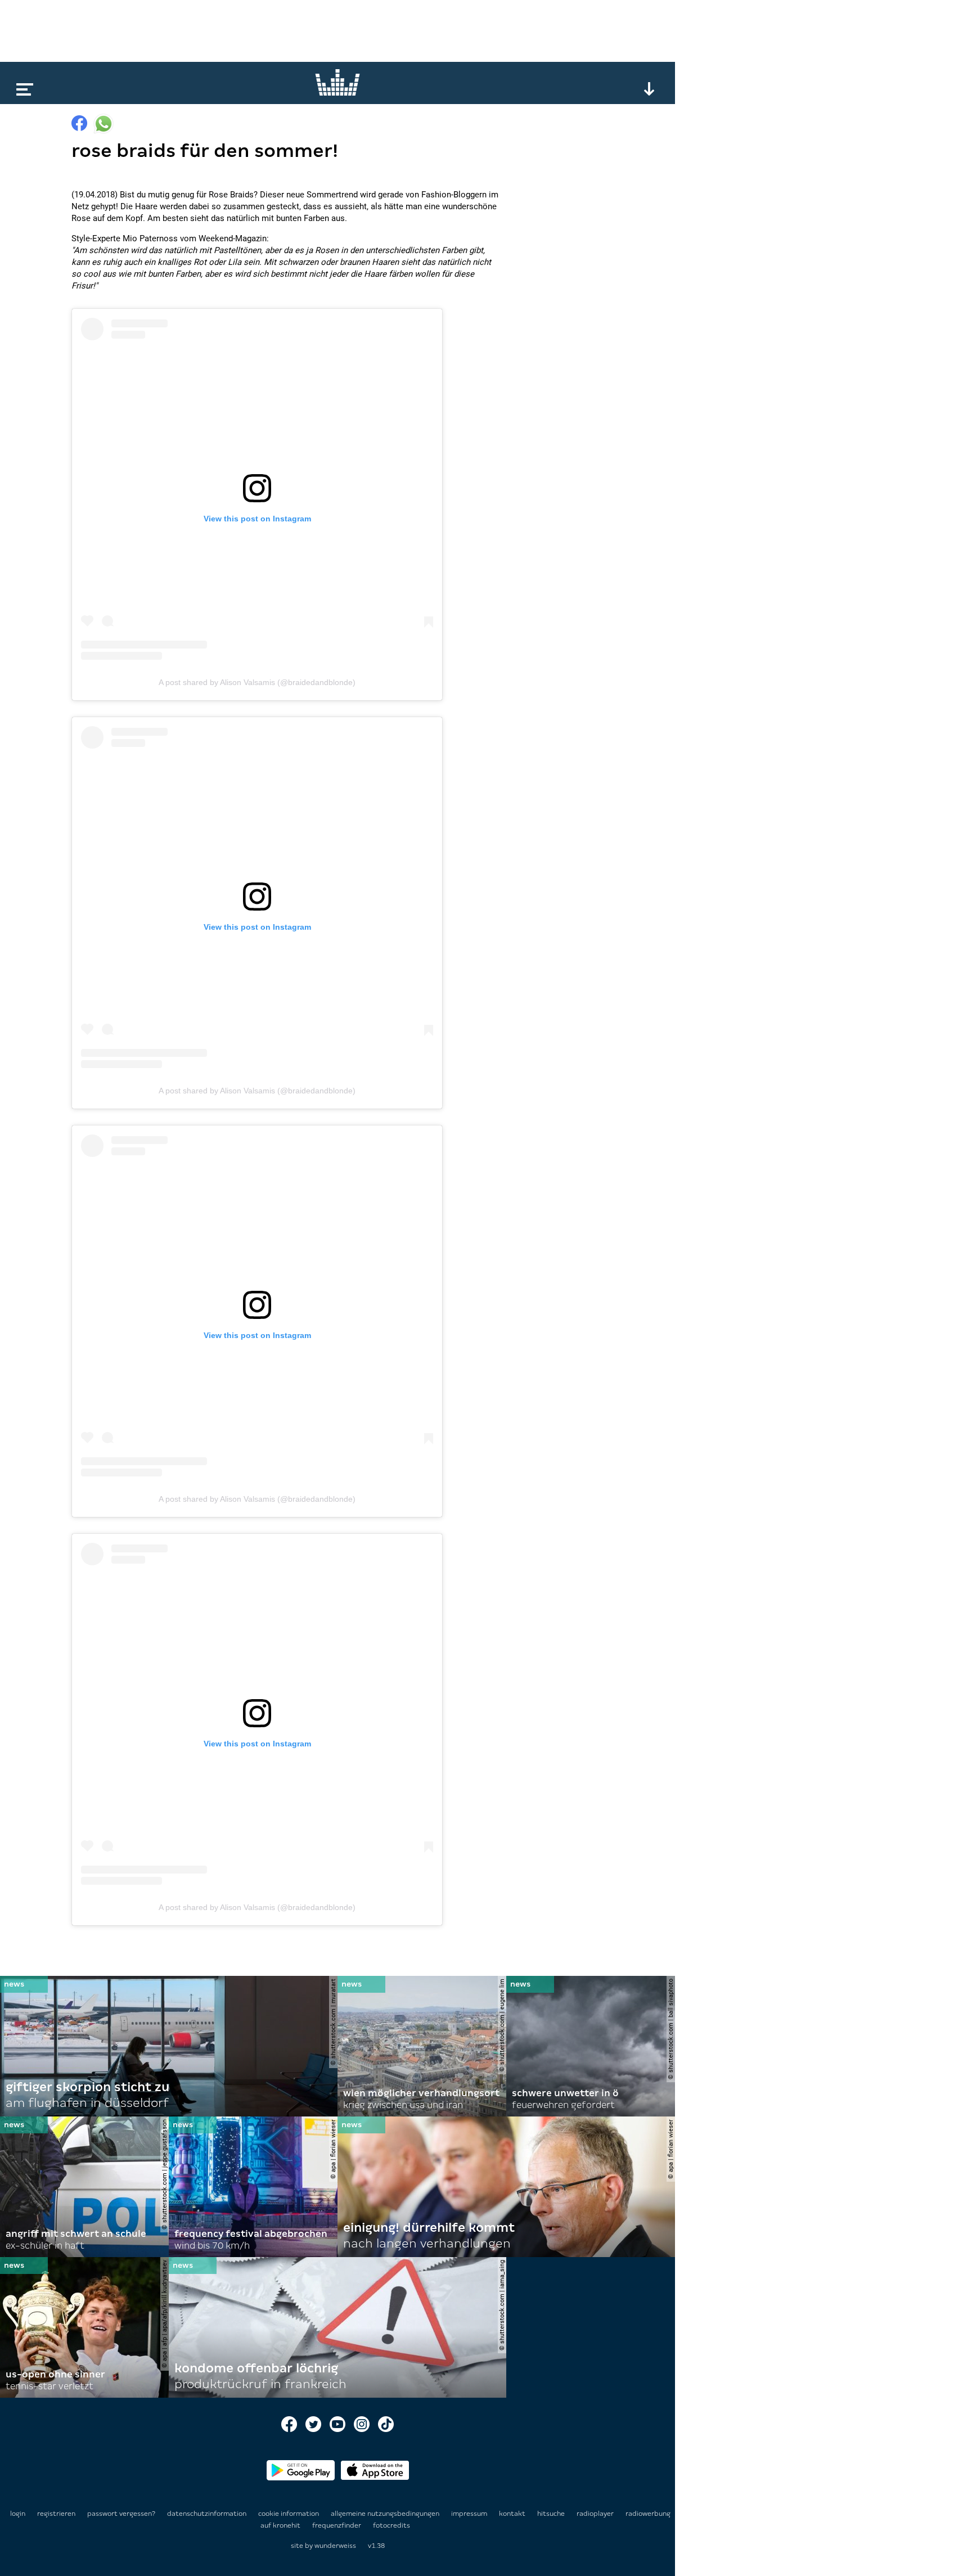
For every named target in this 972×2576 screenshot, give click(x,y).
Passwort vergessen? (121, 2514)
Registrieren (56, 2514)
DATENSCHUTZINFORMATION (208, 2514)
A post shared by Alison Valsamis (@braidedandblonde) (257, 682)
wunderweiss (335, 2546)
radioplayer (596, 2514)
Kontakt (513, 2514)
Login (18, 2514)
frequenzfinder (337, 2525)
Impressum (470, 2514)
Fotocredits (391, 2525)
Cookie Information (289, 2514)
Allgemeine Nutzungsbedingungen (386, 2514)
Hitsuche (552, 2514)
